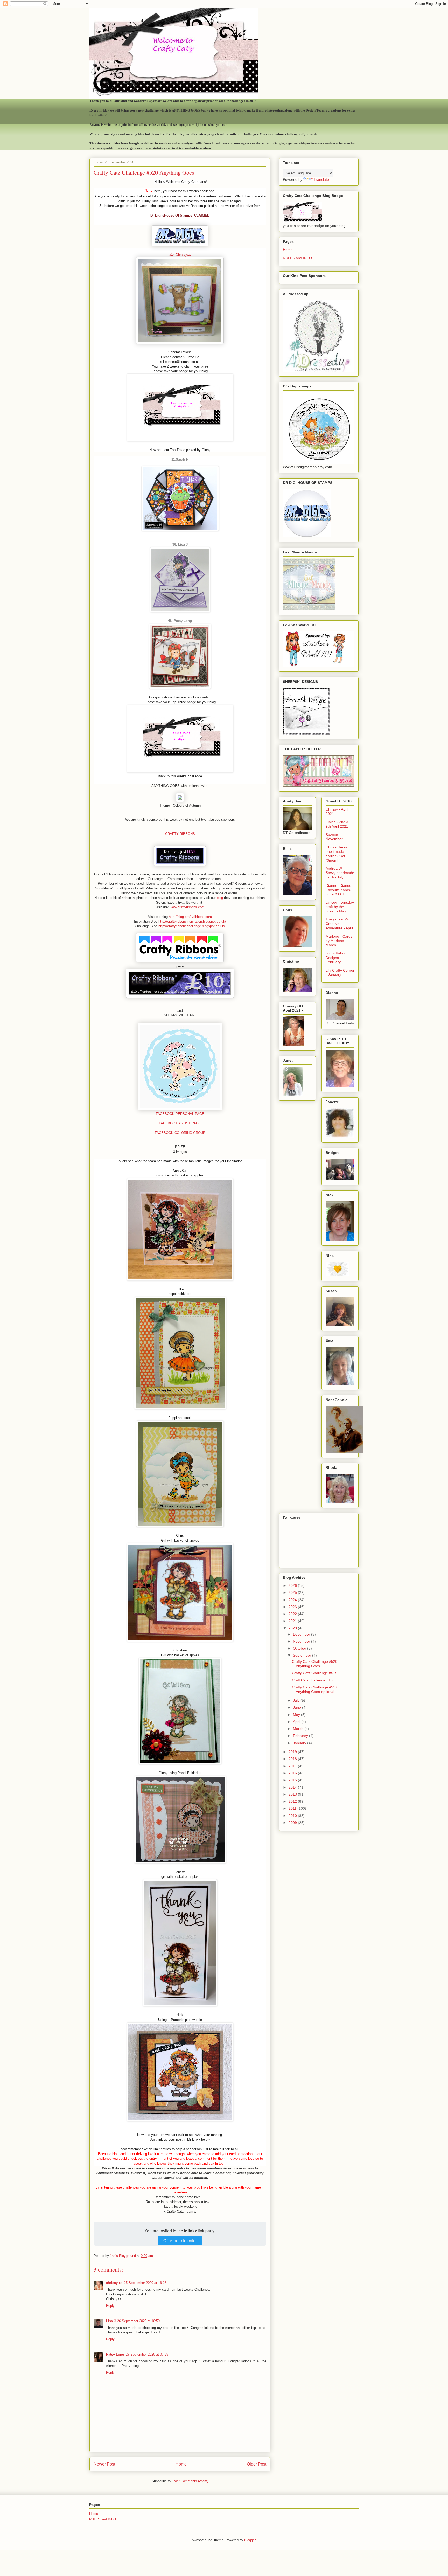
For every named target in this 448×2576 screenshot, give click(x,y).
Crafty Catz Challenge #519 (315, 1673)
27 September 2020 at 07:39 (147, 2354)
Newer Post (104, 2464)
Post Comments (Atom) (190, 2481)
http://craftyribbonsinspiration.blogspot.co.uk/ (192, 921)
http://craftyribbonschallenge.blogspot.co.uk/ (192, 926)
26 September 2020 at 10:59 (138, 2321)
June (297, 1707)
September (303, 1655)
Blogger (250, 2540)
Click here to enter (180, 2241)
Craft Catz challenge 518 (312, 1680)
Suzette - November (334, 837)
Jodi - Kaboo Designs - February (336, 958)
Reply (110, 2306)
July (297, 1700)
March (299, 1729)
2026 (293, 1585)
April (297, 1722)
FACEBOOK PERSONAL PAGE (180, 1114)
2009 (293, 1823)
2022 (293, 1614)
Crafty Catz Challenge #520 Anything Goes (315, 1664)
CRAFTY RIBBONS (180, 834)
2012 (293, 1801)
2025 (293, 1592)
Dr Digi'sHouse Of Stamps (171, 215)
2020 (293, 1628)
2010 (293, 1816)
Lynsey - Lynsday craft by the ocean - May (340, 907)
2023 (293, 1607)
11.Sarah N (180, 459)
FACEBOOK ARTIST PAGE (180, 1123)
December (302, 1634)
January (300, 1743)
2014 (293, 1787)
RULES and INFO (297, 258)
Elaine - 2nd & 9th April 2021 (337, 824)
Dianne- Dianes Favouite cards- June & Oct (338, 890)
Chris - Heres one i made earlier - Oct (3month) (337, 854)
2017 (293, 1766)
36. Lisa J (180, 545)
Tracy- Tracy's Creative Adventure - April (339, 924)
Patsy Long (115, 2354)
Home (181, 2464)
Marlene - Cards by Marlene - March (339, 941)
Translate (321, 179)
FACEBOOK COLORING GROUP (180, 1133)
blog (220, 898)
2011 (293, 1808)
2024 (293, 1600)
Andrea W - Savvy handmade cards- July (340, 873)
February (301, 1736)
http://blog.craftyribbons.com (190, 917)
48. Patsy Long (180, 621)
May (297, 1715)
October (300, 1648)
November (302, 1641)
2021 (293, 1621)
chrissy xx (114, 2283)
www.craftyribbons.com (187, 907)
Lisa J (111, 2321)
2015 (293, 1780)
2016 (293, 1773)
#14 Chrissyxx (180, 255)
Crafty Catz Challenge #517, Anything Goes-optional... (315, 1689)
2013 (293, 1794)
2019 (293, 1752)
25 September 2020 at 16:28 (145, 2283)
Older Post (257, 2464)
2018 (293, 1759)
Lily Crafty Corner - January (340, 972)
